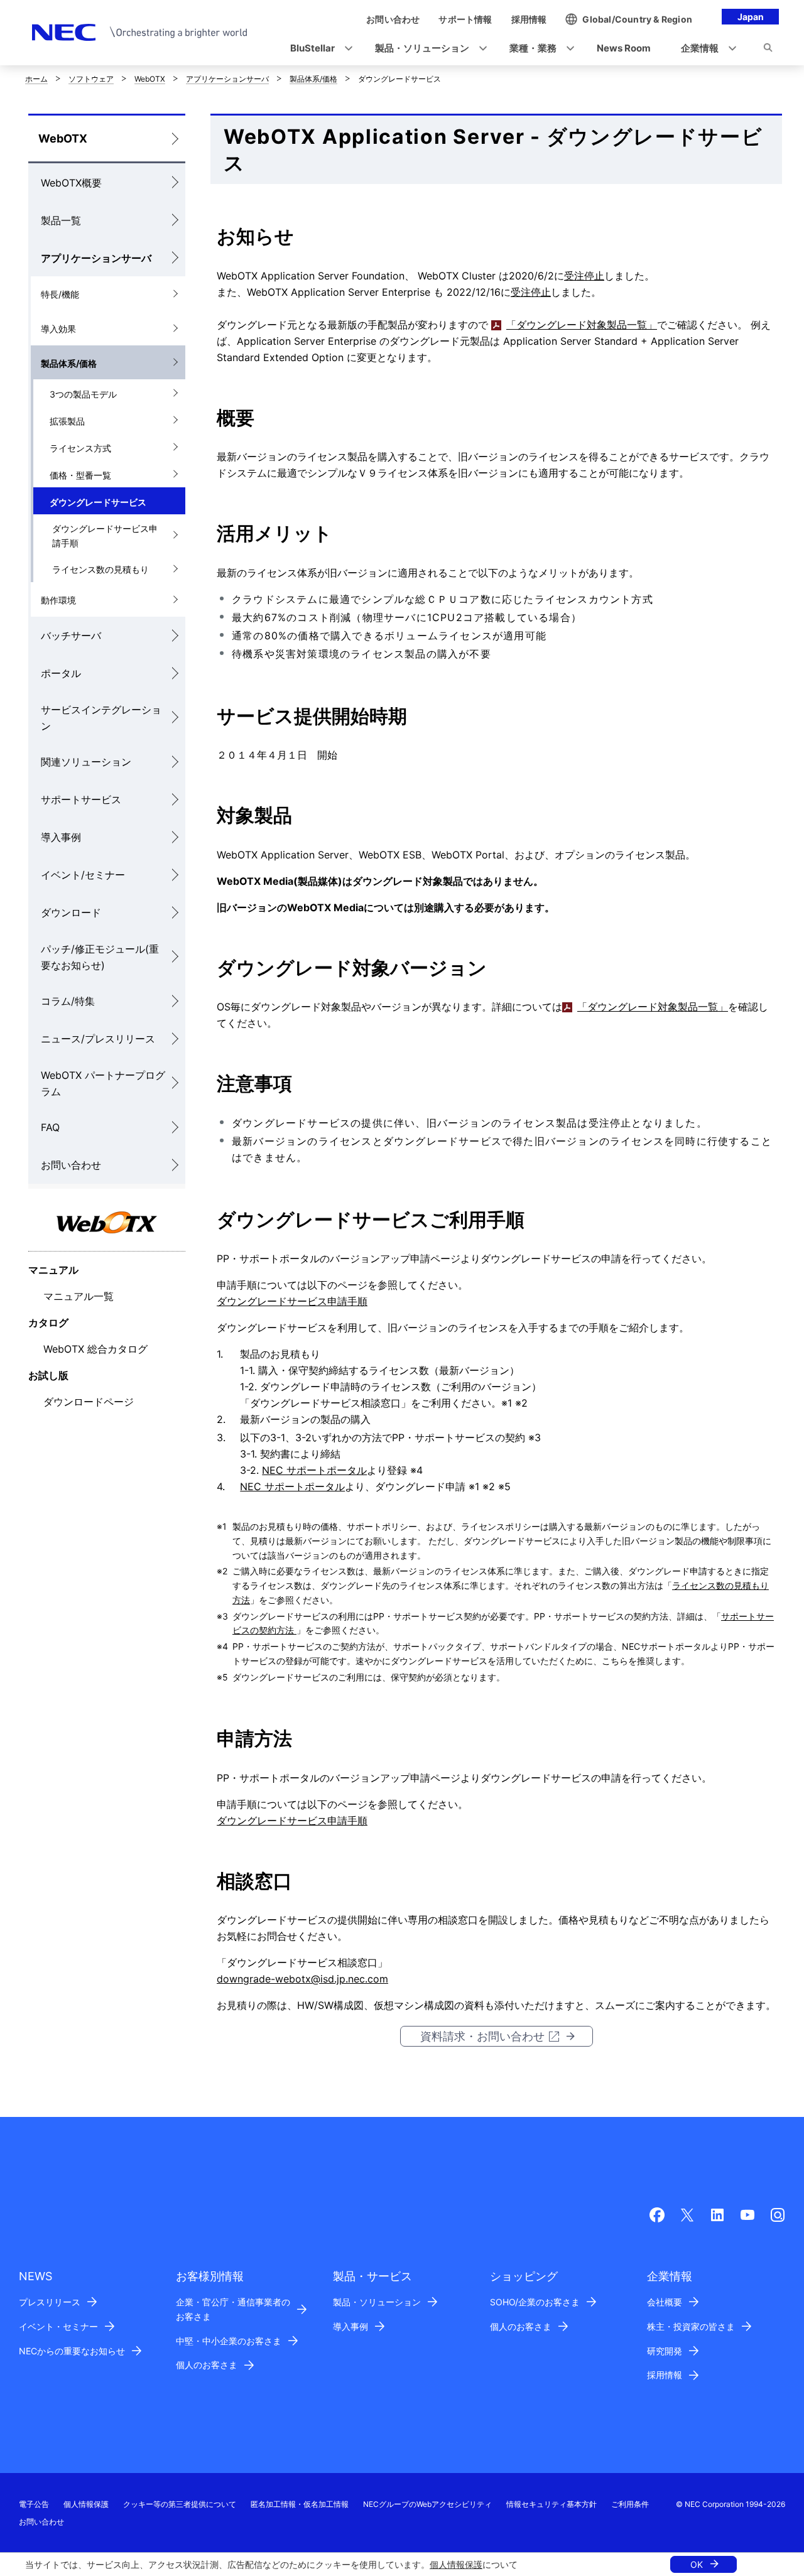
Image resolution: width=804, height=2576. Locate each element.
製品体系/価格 (313, 79)
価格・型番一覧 (80, 475)
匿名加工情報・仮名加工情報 (300, 2504)
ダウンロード (71, 912)
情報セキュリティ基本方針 (551, 2504)
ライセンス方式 (80, 448)
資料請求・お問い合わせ (482, 2036)
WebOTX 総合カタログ (95, 1349)
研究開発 (665, 2351)
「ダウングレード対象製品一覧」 (582, 325)
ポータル (61, 673)
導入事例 (61, 837)
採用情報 (665, 2375)
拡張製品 (67, 421)
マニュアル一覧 (79, 1296)
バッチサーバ (71, 636)
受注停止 (584, 276)
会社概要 (665, 2302)
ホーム (36, 79)
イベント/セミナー (83, 875)
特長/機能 (60, 294)
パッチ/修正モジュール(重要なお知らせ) (100, 957)
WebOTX (150, 79)
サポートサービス (81, 799)
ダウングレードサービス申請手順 (105, 536)
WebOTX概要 (71, 183)
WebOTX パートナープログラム (103, 1083)
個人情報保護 (456, 2564)
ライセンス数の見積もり (100, 569)
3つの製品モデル (83, 394)
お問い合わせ (71, 1165)
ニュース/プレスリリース (98, 1039)
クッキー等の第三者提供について (180, 2504)
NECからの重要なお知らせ (72, 2351)
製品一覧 (61, 220)
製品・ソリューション (377, 2302)
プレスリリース (50, 2302)
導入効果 (58, 329)
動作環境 (58, 600)
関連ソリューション (86, 762)
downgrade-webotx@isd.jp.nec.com (302, 1979)
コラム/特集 (68, 1001)
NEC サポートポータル (314, 1470)
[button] (318, 49)
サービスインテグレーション (101, 718)
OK (697, 2564)
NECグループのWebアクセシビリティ (427, 2504)
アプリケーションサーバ (227, 79)
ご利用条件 (630, 2504)
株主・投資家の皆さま (691, 2326)
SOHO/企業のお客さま (535, 2302)
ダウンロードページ (89, 1402)
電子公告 (34, 2504)
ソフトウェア (91, 79)
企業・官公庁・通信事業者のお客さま (233, 2309)
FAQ (50, 1127)
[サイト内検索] (768, 50)
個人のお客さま (207, 2365)
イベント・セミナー (58, 2326)
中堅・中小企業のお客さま (229, 2341)
